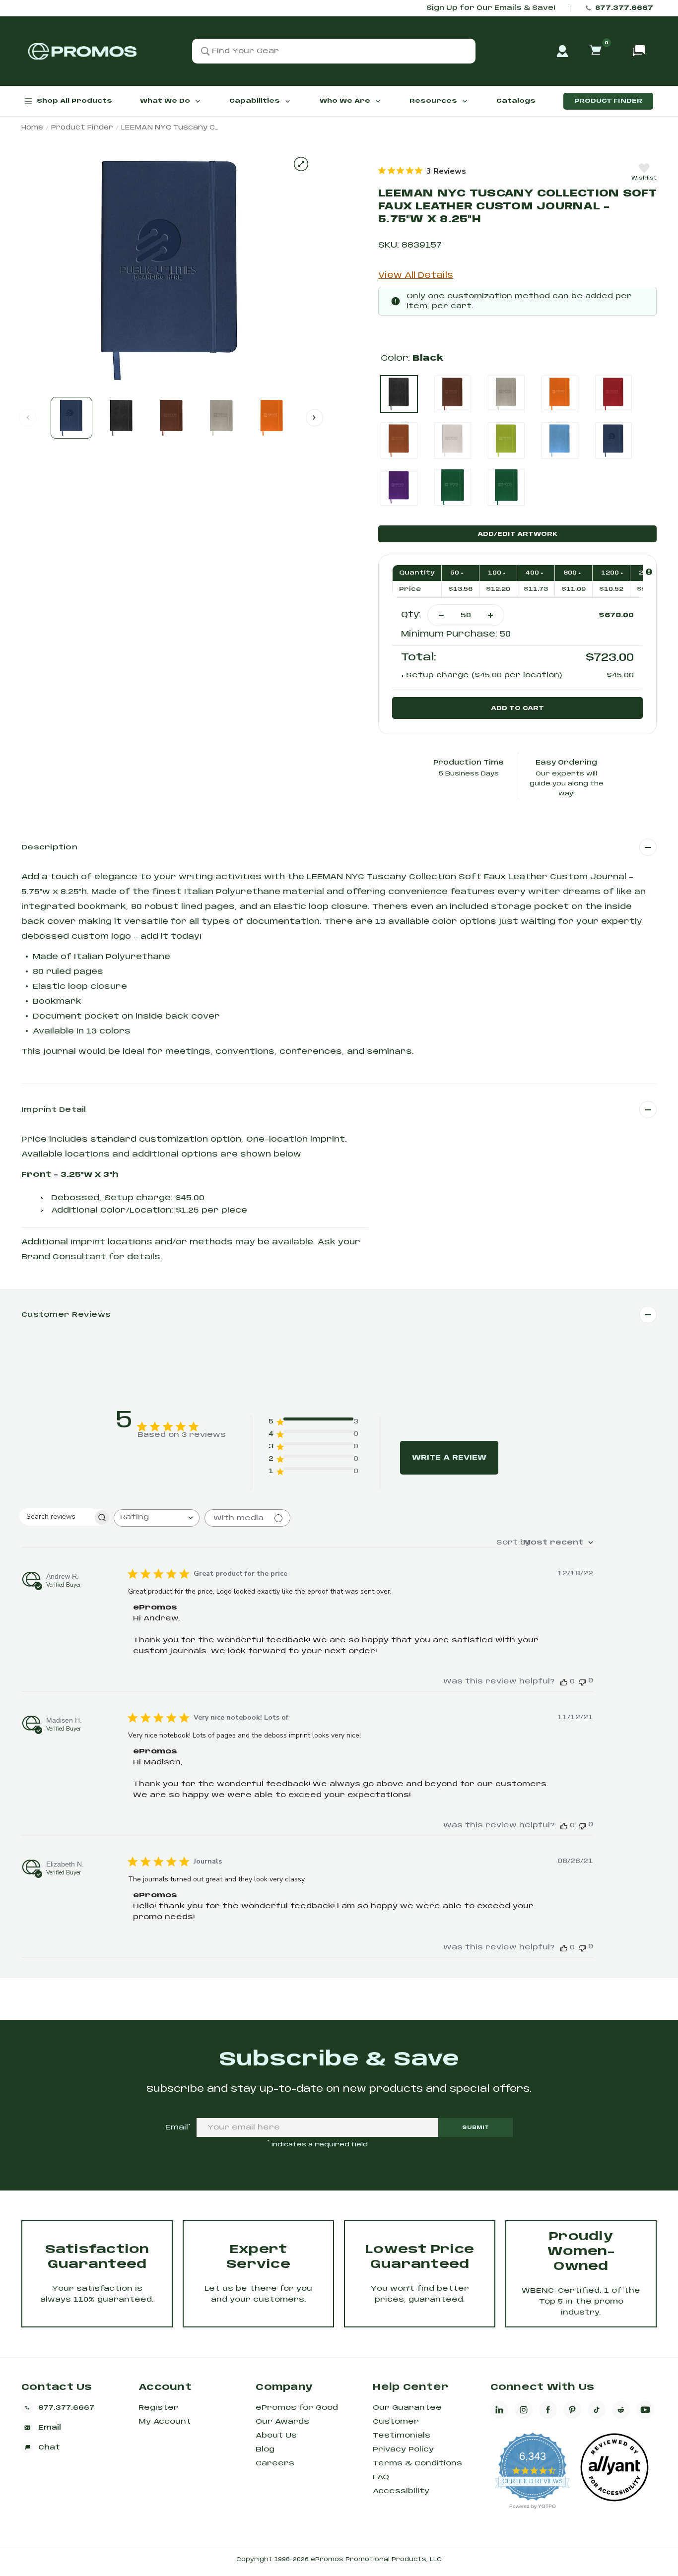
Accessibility (401, 2491)
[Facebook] (548, 2410)
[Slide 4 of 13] (222, 418)
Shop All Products (74, 101)
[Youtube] (645, 2410)
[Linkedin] (499, 2410)
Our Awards (282, 2422)
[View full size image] (301, 164)
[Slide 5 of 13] (272, 418)
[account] (562, 51)
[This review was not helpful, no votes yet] (582, 1681)
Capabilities (255, 101)
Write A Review (449, 1458)
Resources (433, 101)
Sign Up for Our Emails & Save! (491, 8)
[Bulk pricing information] (649, 572)
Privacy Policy (403, 2449)
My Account (165, 2422)
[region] (422, 171)
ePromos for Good (297, 2408)
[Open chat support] (639, 51)
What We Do (165, 101)
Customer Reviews (66, 1315)
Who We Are (345, 101)
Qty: (411, 615)
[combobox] (157, 1518)
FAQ (381, 2477)
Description (49, 847)
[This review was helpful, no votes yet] (564, 1682)
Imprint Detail (54, 1110)
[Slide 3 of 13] (172, 418)
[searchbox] (56, 1516)
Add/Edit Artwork (517, 534)
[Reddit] (621, 2410)
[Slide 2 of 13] (122, 418)
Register (159, 2408)
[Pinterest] (572, 2410)
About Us (276, 2436)
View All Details (416, 276)
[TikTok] (597, 2410)
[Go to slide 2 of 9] (314, 418)
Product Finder (608, 101)
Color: (412, 358)
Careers (275, 2463)
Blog (265, 2449)
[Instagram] (524, 2410)
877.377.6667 (624, 8)
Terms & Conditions (417, 2463)
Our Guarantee (407, 2408)
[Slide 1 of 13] (71, 418)
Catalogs (516, 101)
